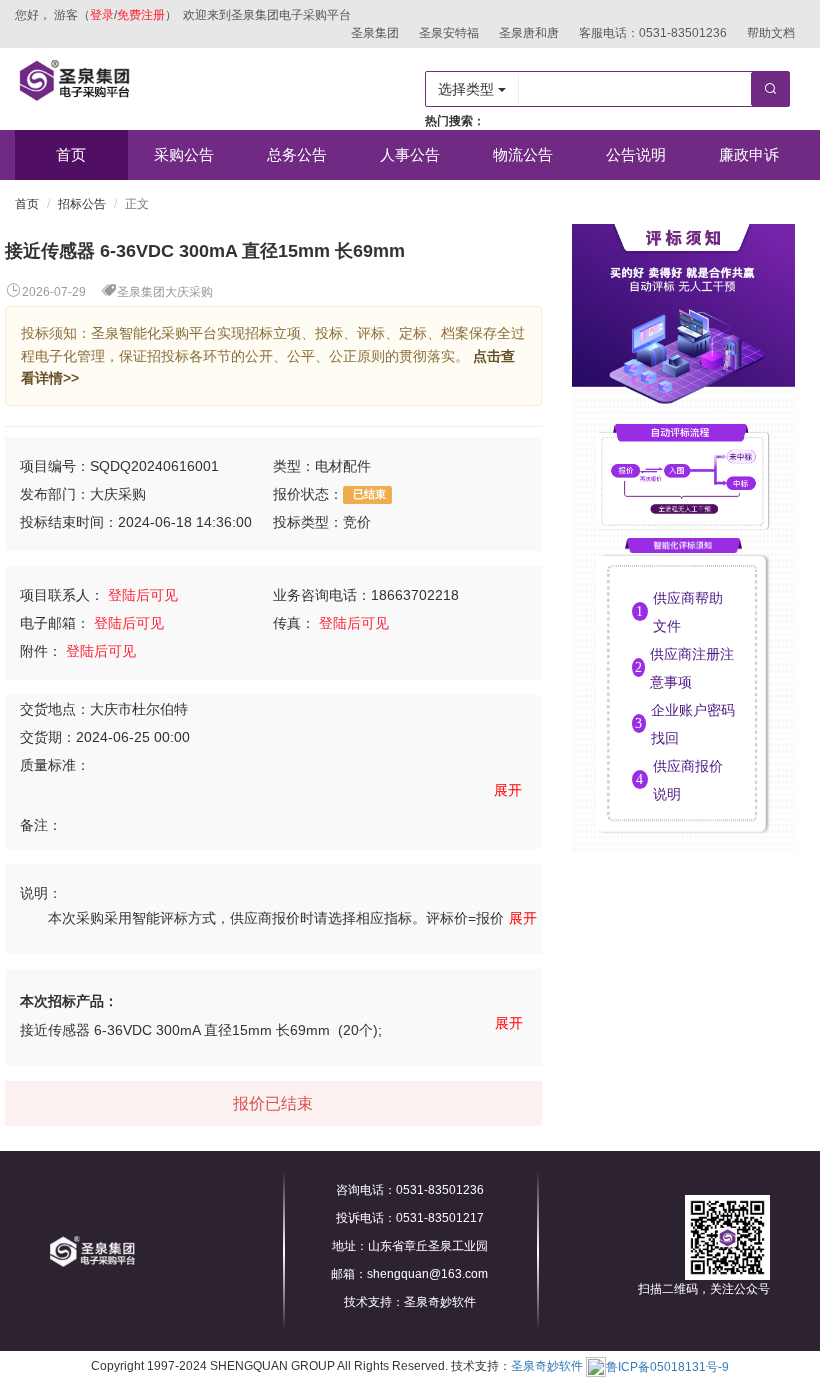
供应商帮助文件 (688, 612)
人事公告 (410, 154)
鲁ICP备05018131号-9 (667, 1367)
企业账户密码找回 (693, 724)
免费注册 (141, 15)
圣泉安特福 (449, 33)
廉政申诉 (749, 154)
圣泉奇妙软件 (547, 1367)
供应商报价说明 (688, 780)
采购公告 (184, 154)
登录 (102, 15)
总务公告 (297, 154)
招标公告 (82, 204)
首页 (71, 154)
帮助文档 (771, 33)
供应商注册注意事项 (692, 668)
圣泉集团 (375, 33)
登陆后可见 (143, 595)
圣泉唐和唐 (529, 33)
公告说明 (636, 154)
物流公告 (523, 154)
